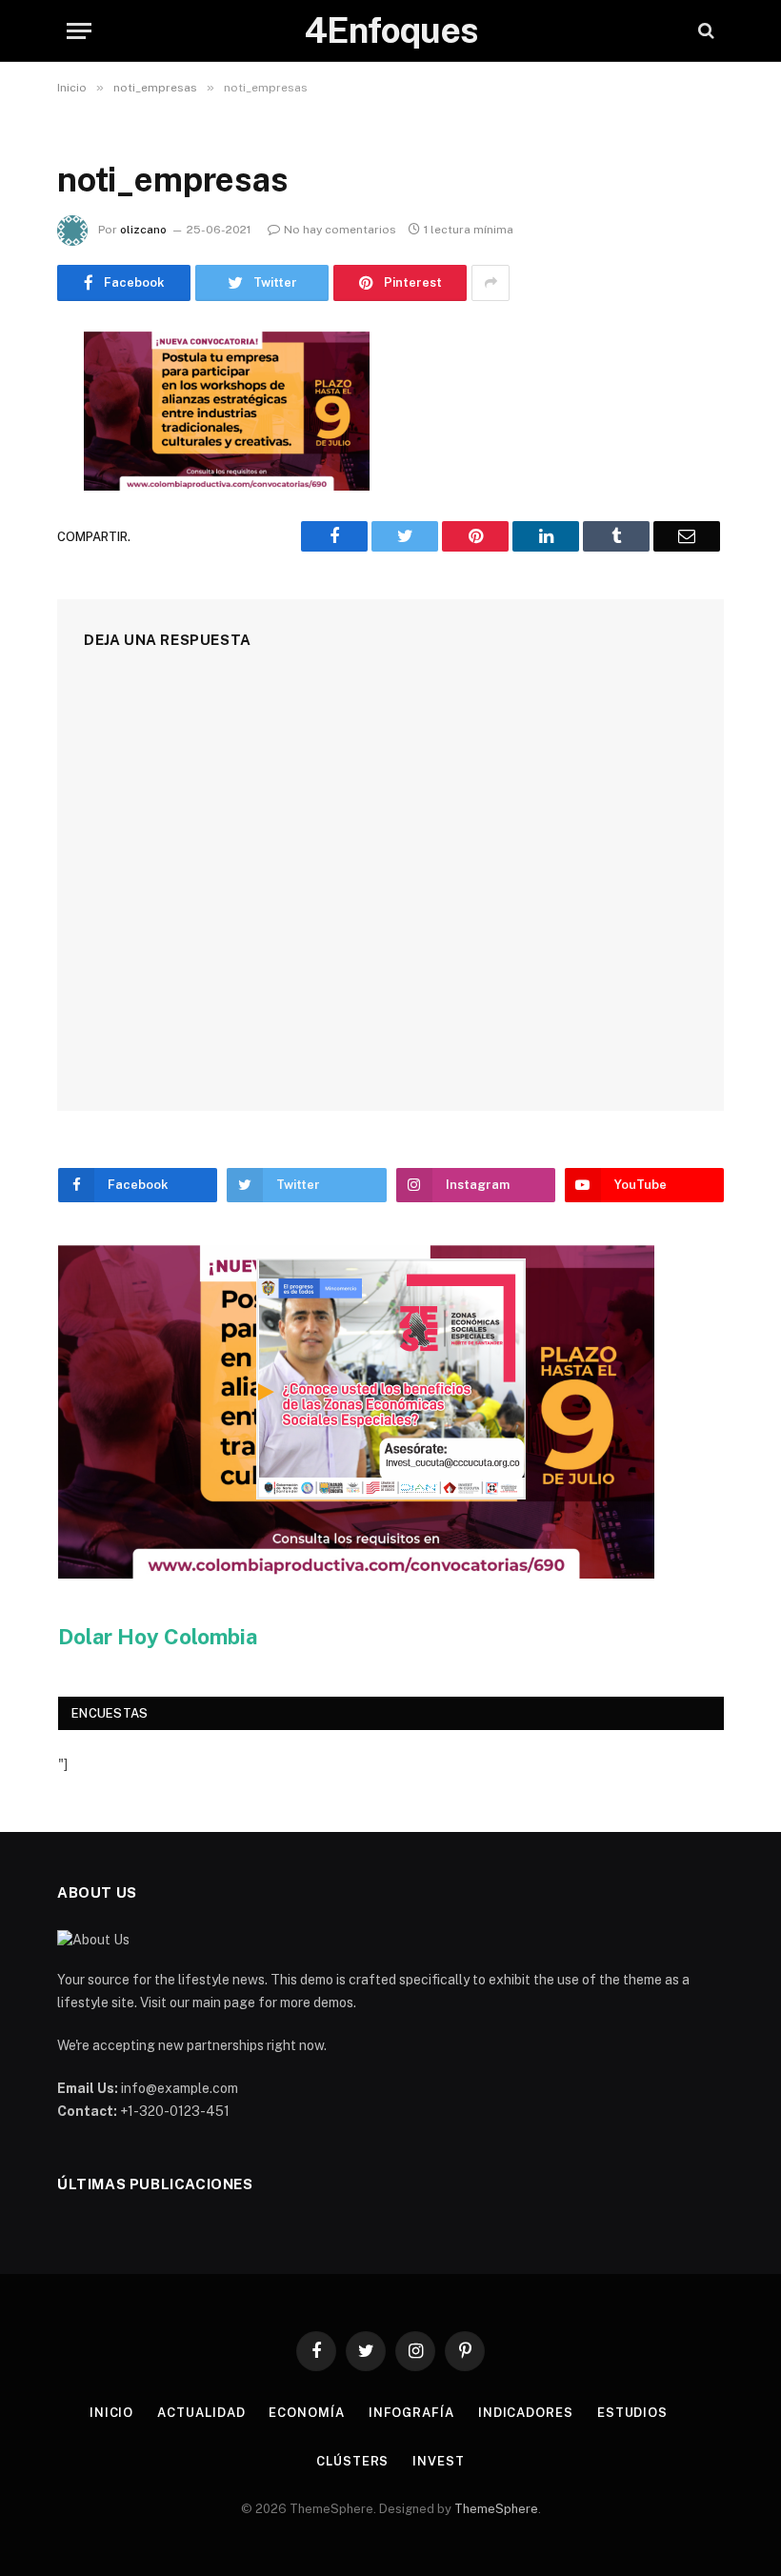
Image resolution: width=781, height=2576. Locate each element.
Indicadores (526, 2413)
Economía (306, 2413)
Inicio (111, 2413)
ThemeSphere (496, 2509)
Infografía (411, 2413)
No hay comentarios (340, 230)
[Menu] (79, 31)
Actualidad (201, 2413)
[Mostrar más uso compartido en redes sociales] (491, 283)
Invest (438, 2461)
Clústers (352, 2461)
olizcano (143, 230)
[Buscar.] (704, 31)
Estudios (632, 2413)
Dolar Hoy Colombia (158, 1637)
